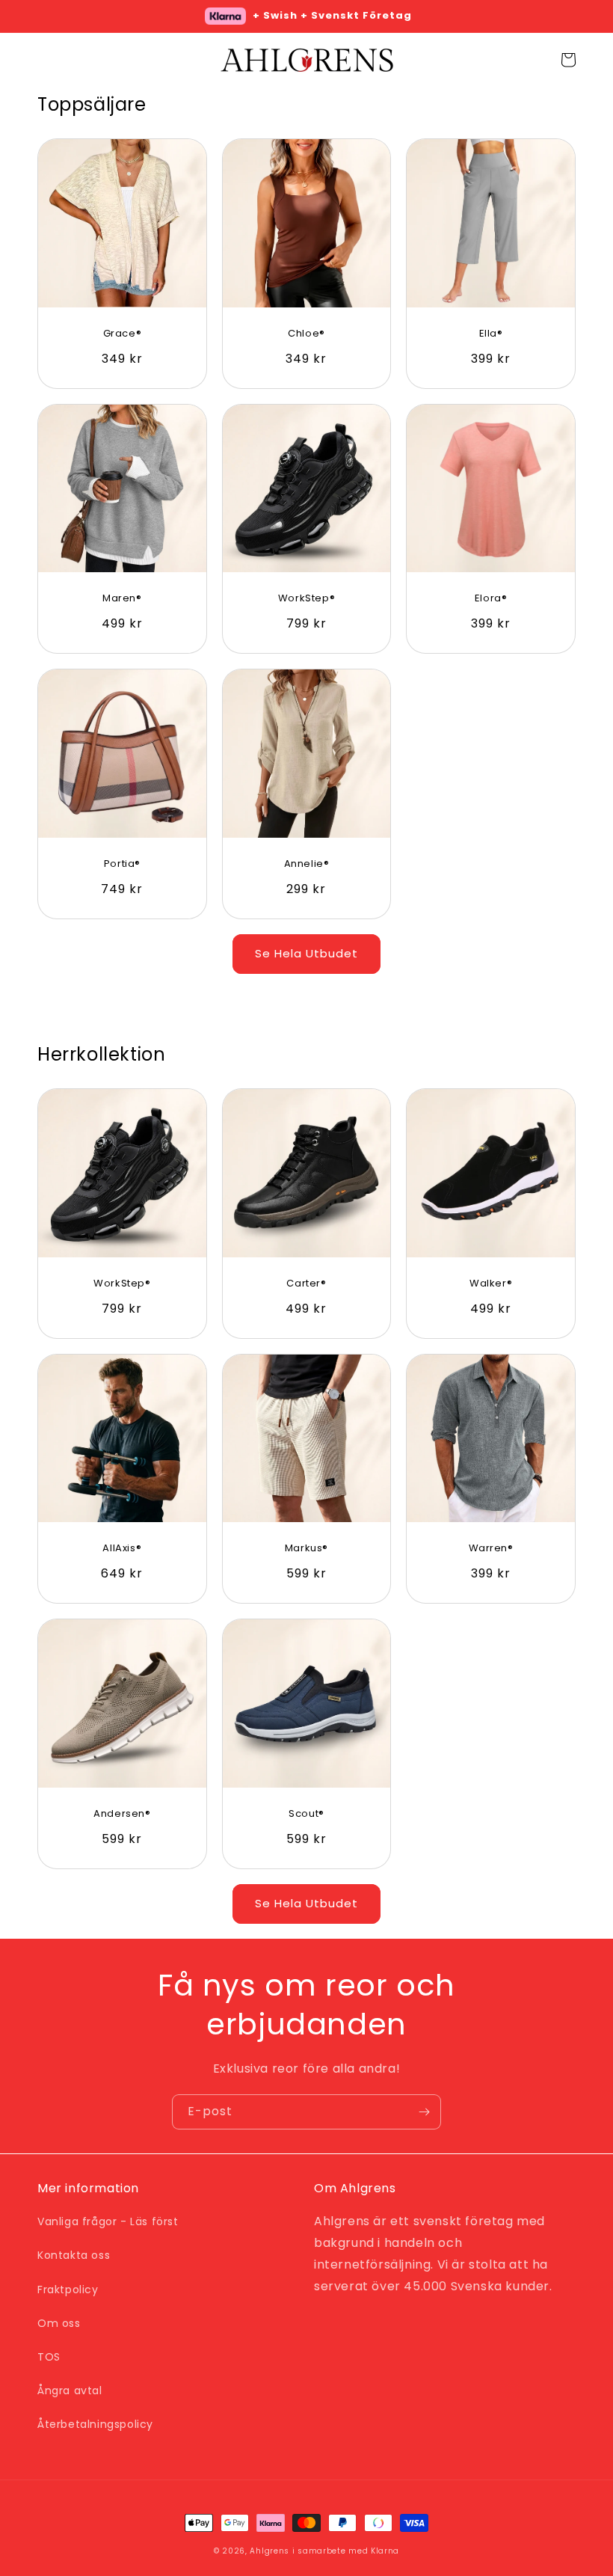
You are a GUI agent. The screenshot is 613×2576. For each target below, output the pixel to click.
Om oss (59, 2323)
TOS (49, 2357)
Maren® (122, 599)
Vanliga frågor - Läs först (108, 2221)
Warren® (491, 1549)
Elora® (491, 599)
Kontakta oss (74, 2255)
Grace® (123, 334)
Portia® (122, 864)
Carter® (306, 1284)
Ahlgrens (269, 2551)
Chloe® (306, 334)
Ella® (491, 334)
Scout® (306, 1814)
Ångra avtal (70, 2391)
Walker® (491, 1284)
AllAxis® (122, 1549)
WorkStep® (306, 599)
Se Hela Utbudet (306, 953)
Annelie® (307, 864)
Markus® (306, 1549)
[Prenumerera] (424, 2112)
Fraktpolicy (68, 2290)
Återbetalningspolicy (95, 2424)
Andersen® (122, 1814)
